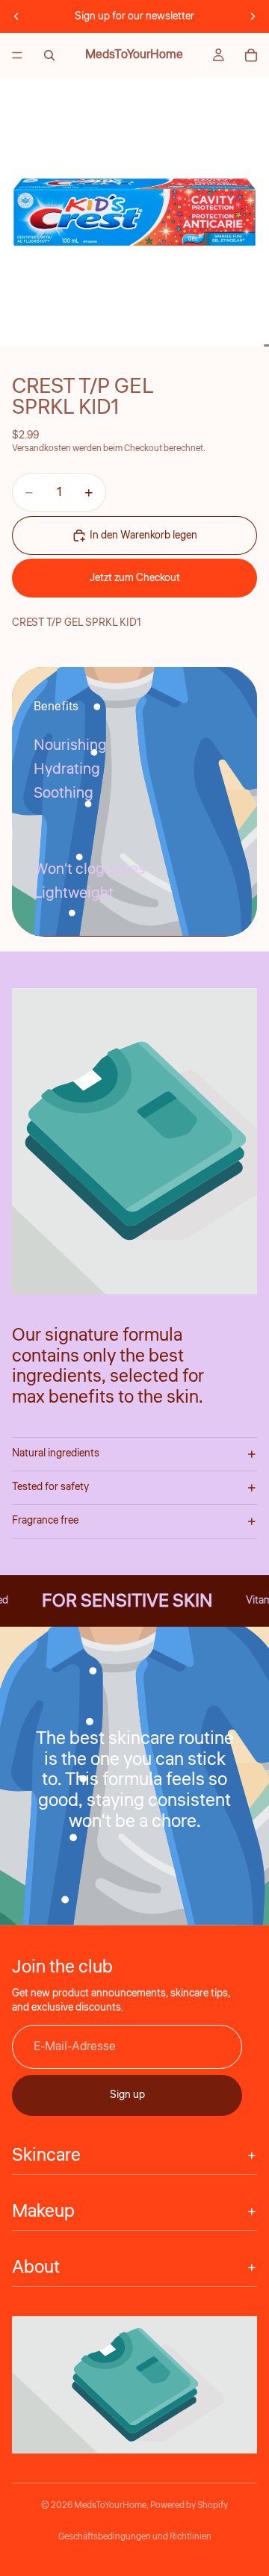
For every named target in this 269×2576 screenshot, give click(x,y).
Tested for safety (50, 1487)
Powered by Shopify (189, 2505)
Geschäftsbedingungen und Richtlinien (135, 2537)
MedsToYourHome (110, 2505)
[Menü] (17, 55)
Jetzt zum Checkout (135, 578)
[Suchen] (49, 55)
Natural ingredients (56, 1453)
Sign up (127, 2095)
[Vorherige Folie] (16, 16)
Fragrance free (45, 1521)
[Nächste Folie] (253, 16)
